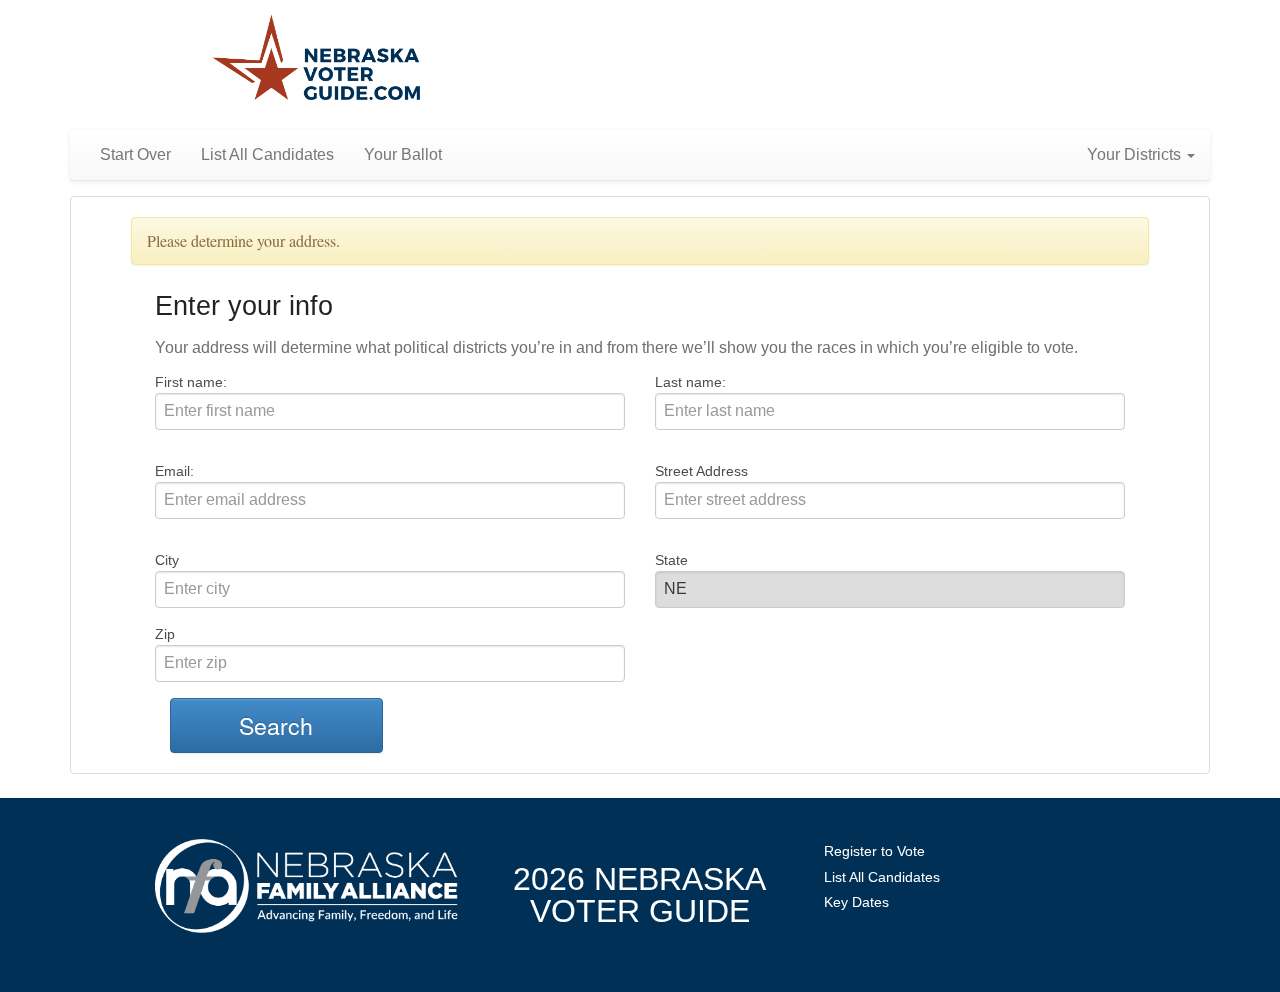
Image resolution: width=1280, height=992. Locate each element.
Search (276, 725)
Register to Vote (874, 851)
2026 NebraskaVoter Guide (639, 895)
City (167, 560)
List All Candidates (267, 154)
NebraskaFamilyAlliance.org (306, 885)
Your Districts (1136, 154)
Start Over (135, 154)
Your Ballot (403, 154)
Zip (165, 634)
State (671, 560)
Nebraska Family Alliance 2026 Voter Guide (316, 59)
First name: (191, 382)
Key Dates (856, 902)
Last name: (690, 382)
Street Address (701, 471)
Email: (174, 471)
